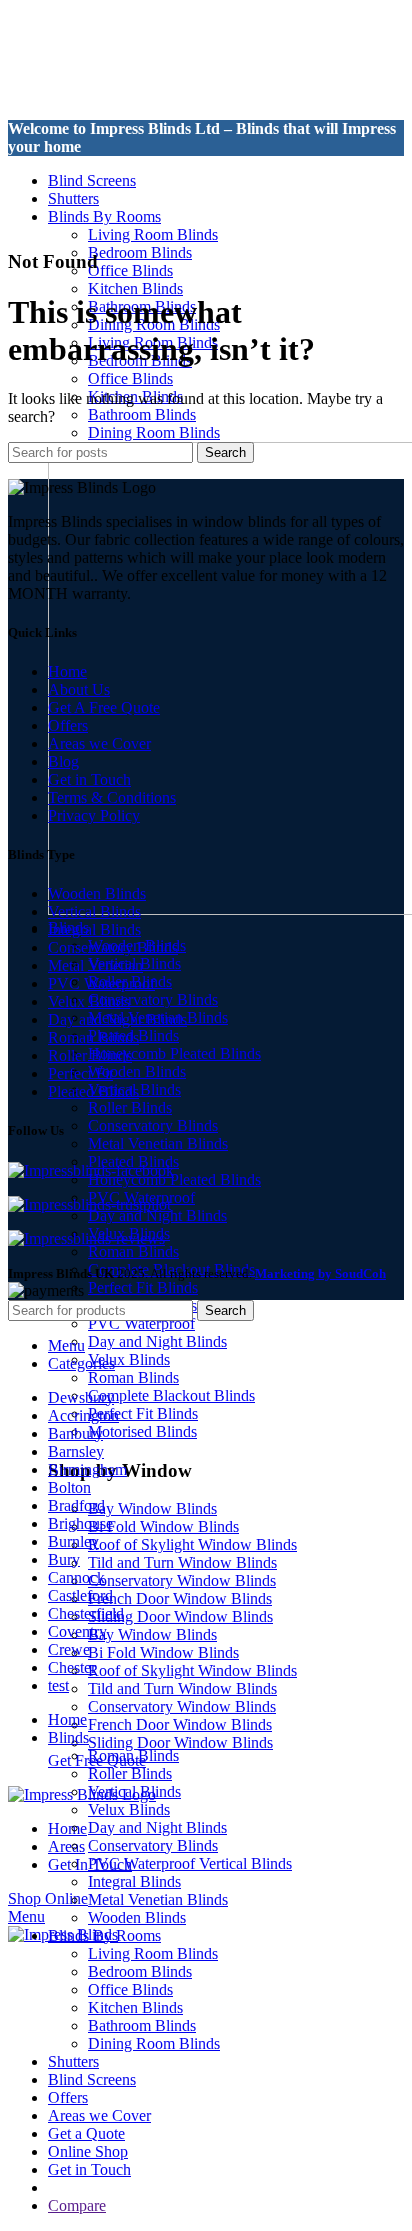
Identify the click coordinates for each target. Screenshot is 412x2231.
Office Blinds (130, 270)
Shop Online (48, 1898)
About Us (79, 689)
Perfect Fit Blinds (143, 1287)
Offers (68, 725)
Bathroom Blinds (142, 414)
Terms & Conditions (112, 797)
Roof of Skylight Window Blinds (192, 1544)
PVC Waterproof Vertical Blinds (190, 1863)
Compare (77, 2205)
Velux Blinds (129, 1359)
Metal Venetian (95, 965)
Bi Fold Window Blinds (163, 1526)
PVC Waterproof (141, 1323)
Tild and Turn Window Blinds (182, 1562)
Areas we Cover (99, 743)
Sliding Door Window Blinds (180, 1616)
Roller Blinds (130, 1107)
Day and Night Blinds (157, 1215)
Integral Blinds (94, 929)
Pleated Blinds (93, 1091)
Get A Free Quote (104, 707)
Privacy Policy (94, 815)
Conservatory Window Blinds (182, 1580)
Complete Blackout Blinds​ (171, 1395)
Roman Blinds (133, 1251)
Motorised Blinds (142, 1431)
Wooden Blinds (137, 1071)
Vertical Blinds (94, 911)
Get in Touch (89, 779)
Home (67, 671)
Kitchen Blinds (135, 288)
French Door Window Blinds (180, 1598)
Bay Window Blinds (152, 1508)
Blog (63, 761)
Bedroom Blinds (140, 252)
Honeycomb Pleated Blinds (174, 1053)
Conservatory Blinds (153, 999)
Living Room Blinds (153, 234)
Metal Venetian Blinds (158, 1143)
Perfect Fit (80, 1073)
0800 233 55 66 (58, 164)
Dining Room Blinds (154, 432)
